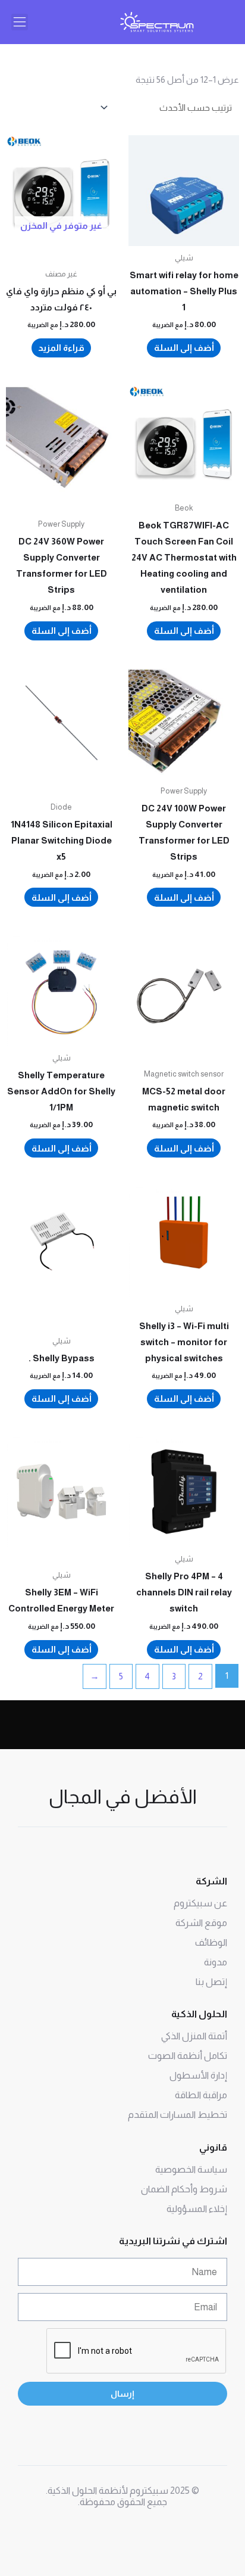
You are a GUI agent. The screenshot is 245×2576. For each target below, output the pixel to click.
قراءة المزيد (61, 348)
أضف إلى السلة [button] (184, 348)
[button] (20, 22)
